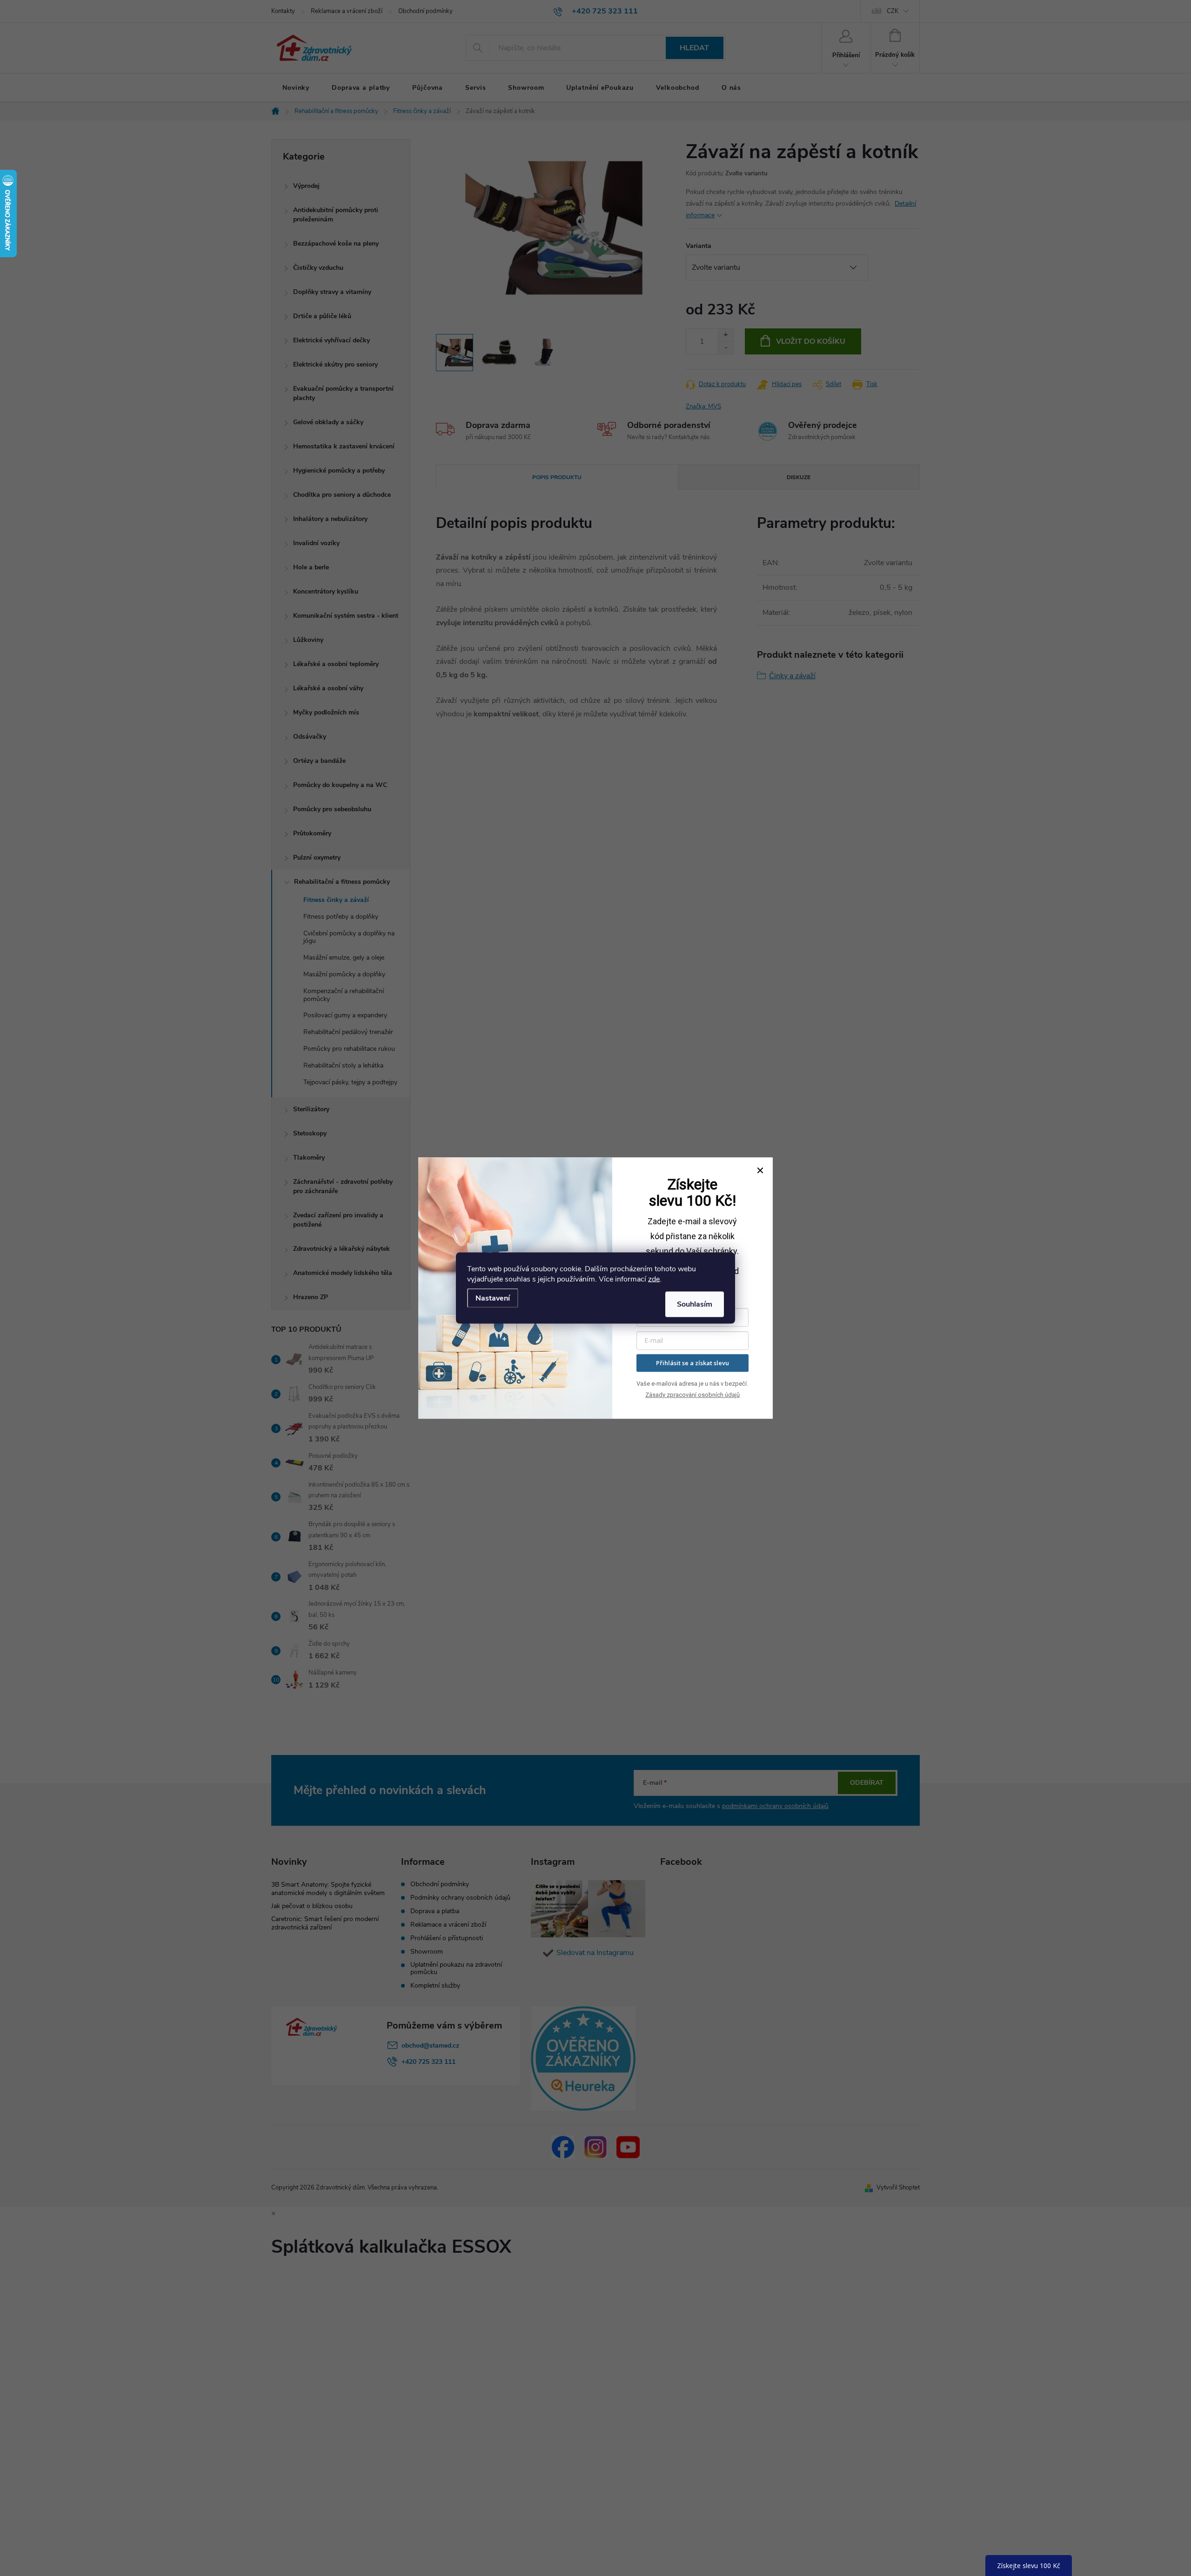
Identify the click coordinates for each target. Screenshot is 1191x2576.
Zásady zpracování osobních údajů (693, 1395)
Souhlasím (695, 1304)
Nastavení (493, 1298)
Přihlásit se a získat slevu (693, 1363)
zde (654, 1279)
